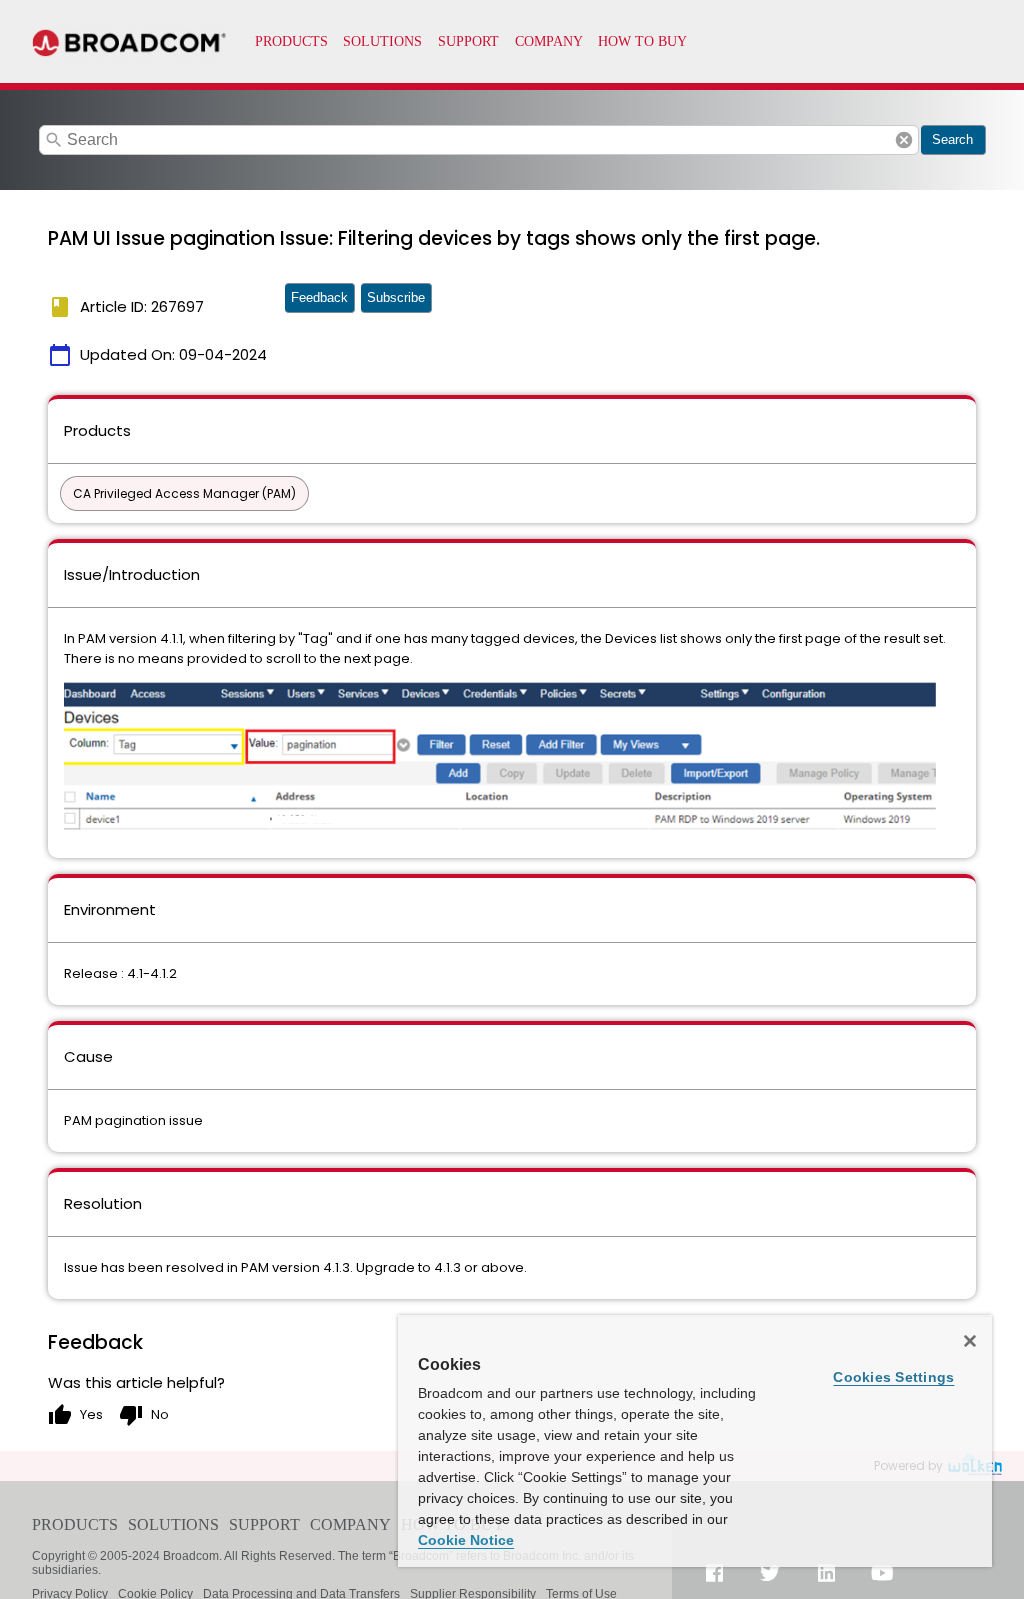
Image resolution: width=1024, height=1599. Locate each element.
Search (952, 139)
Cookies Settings (893, 1377)
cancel (904, 140)
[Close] (970, 1341)
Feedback (319, 297)
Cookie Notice (466, 1540)
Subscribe (396, 297)
